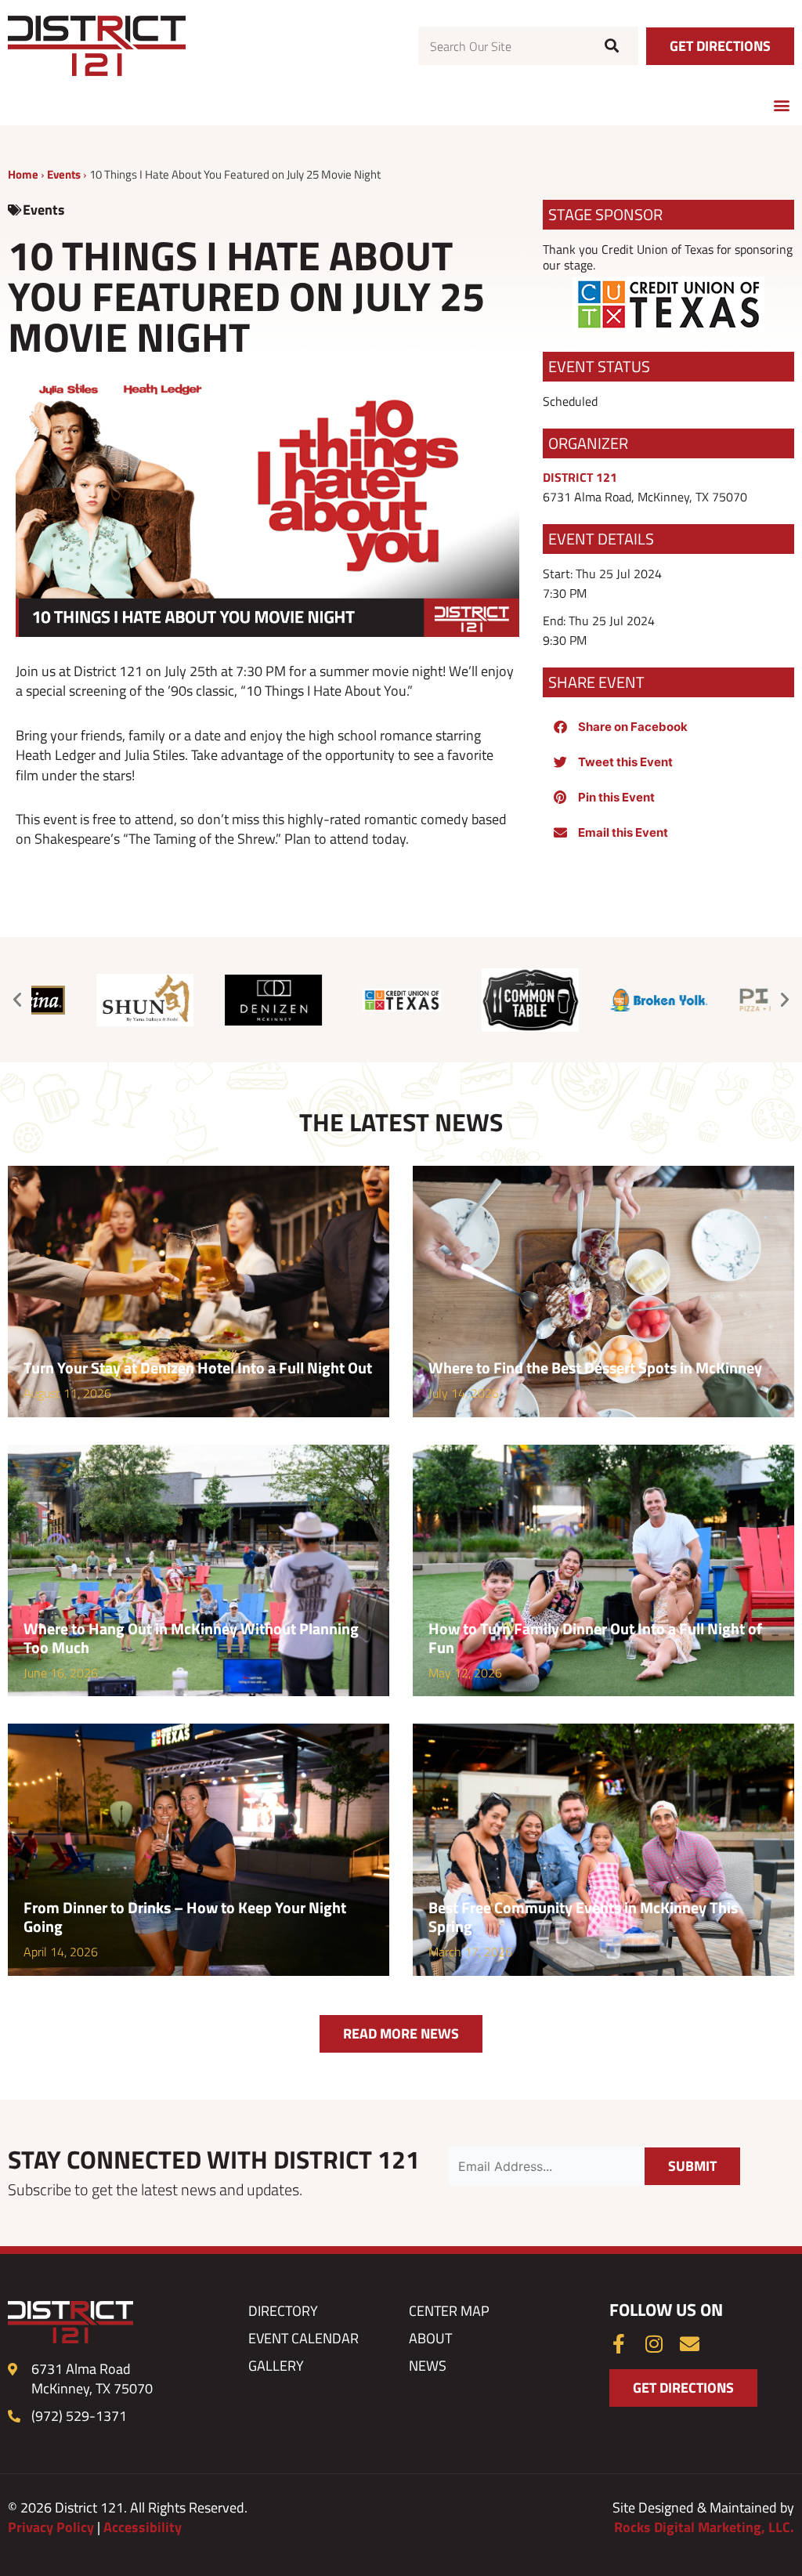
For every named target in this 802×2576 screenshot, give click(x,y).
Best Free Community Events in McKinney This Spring (583, 1917)
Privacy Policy (51, 2527)
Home (23, 174)
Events (64, 174)
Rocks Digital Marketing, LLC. (704, 2527)
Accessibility (143, 2527)
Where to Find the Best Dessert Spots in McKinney (595, 1368)
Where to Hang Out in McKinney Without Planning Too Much (191, 1638)
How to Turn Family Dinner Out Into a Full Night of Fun (595, 1638)
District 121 (580, 477)
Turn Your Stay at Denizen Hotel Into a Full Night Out (198, 1368)
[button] (781, 105)
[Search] (610, 46)
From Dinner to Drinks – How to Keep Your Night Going (185, 1917)
